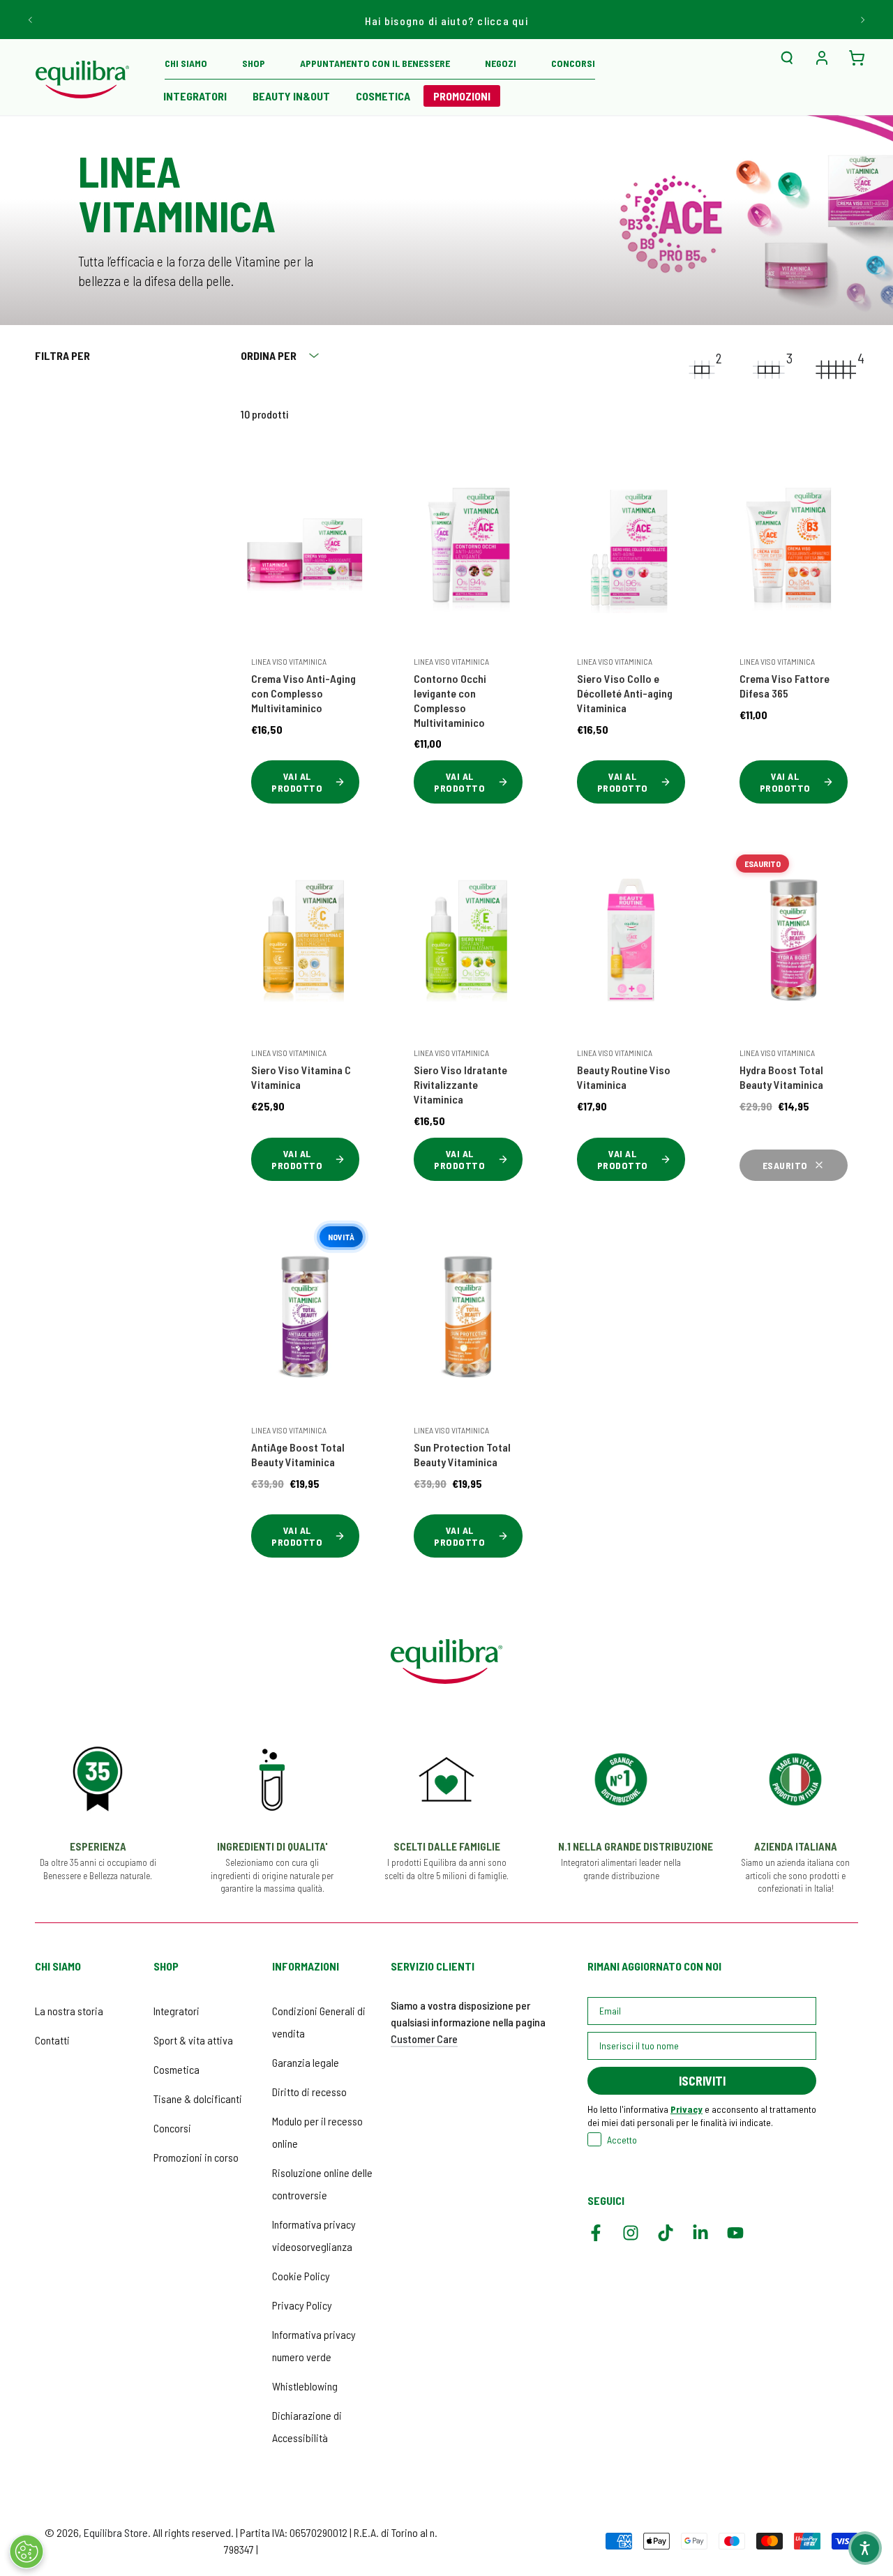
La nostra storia (69, 2011)
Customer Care (424, 2039)
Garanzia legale (306, 2062)
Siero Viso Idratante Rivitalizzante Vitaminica (460, 1084)
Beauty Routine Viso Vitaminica (624, 1077)
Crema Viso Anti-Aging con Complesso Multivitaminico (303, 693)
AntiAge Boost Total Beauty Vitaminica (298, 1454)
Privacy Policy (302, 2305)
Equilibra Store (116, 2532)
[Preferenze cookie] (27, 2552)
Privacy (686, 2109)
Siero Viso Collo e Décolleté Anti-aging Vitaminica (625, 693)
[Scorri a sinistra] (31, 20)
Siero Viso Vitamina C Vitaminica (301, 1077)
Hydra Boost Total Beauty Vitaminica (781, 1077)
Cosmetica (177, 2069)
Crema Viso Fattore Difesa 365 (785, 686)
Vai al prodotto (297, 782)
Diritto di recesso (309, 2092)
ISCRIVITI (702, 2081)
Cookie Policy (301, 2276)
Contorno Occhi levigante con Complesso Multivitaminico (450, 700)
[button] (787, 58)
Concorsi (172, 2128)
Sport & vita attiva (193, 2040)
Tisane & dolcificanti (198, 2099)
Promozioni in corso (196, 2157)
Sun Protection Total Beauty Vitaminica (462, 1454)
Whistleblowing (305, 2386)
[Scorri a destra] (862, 20)
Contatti (52, 2040)
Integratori (177, 2011)
